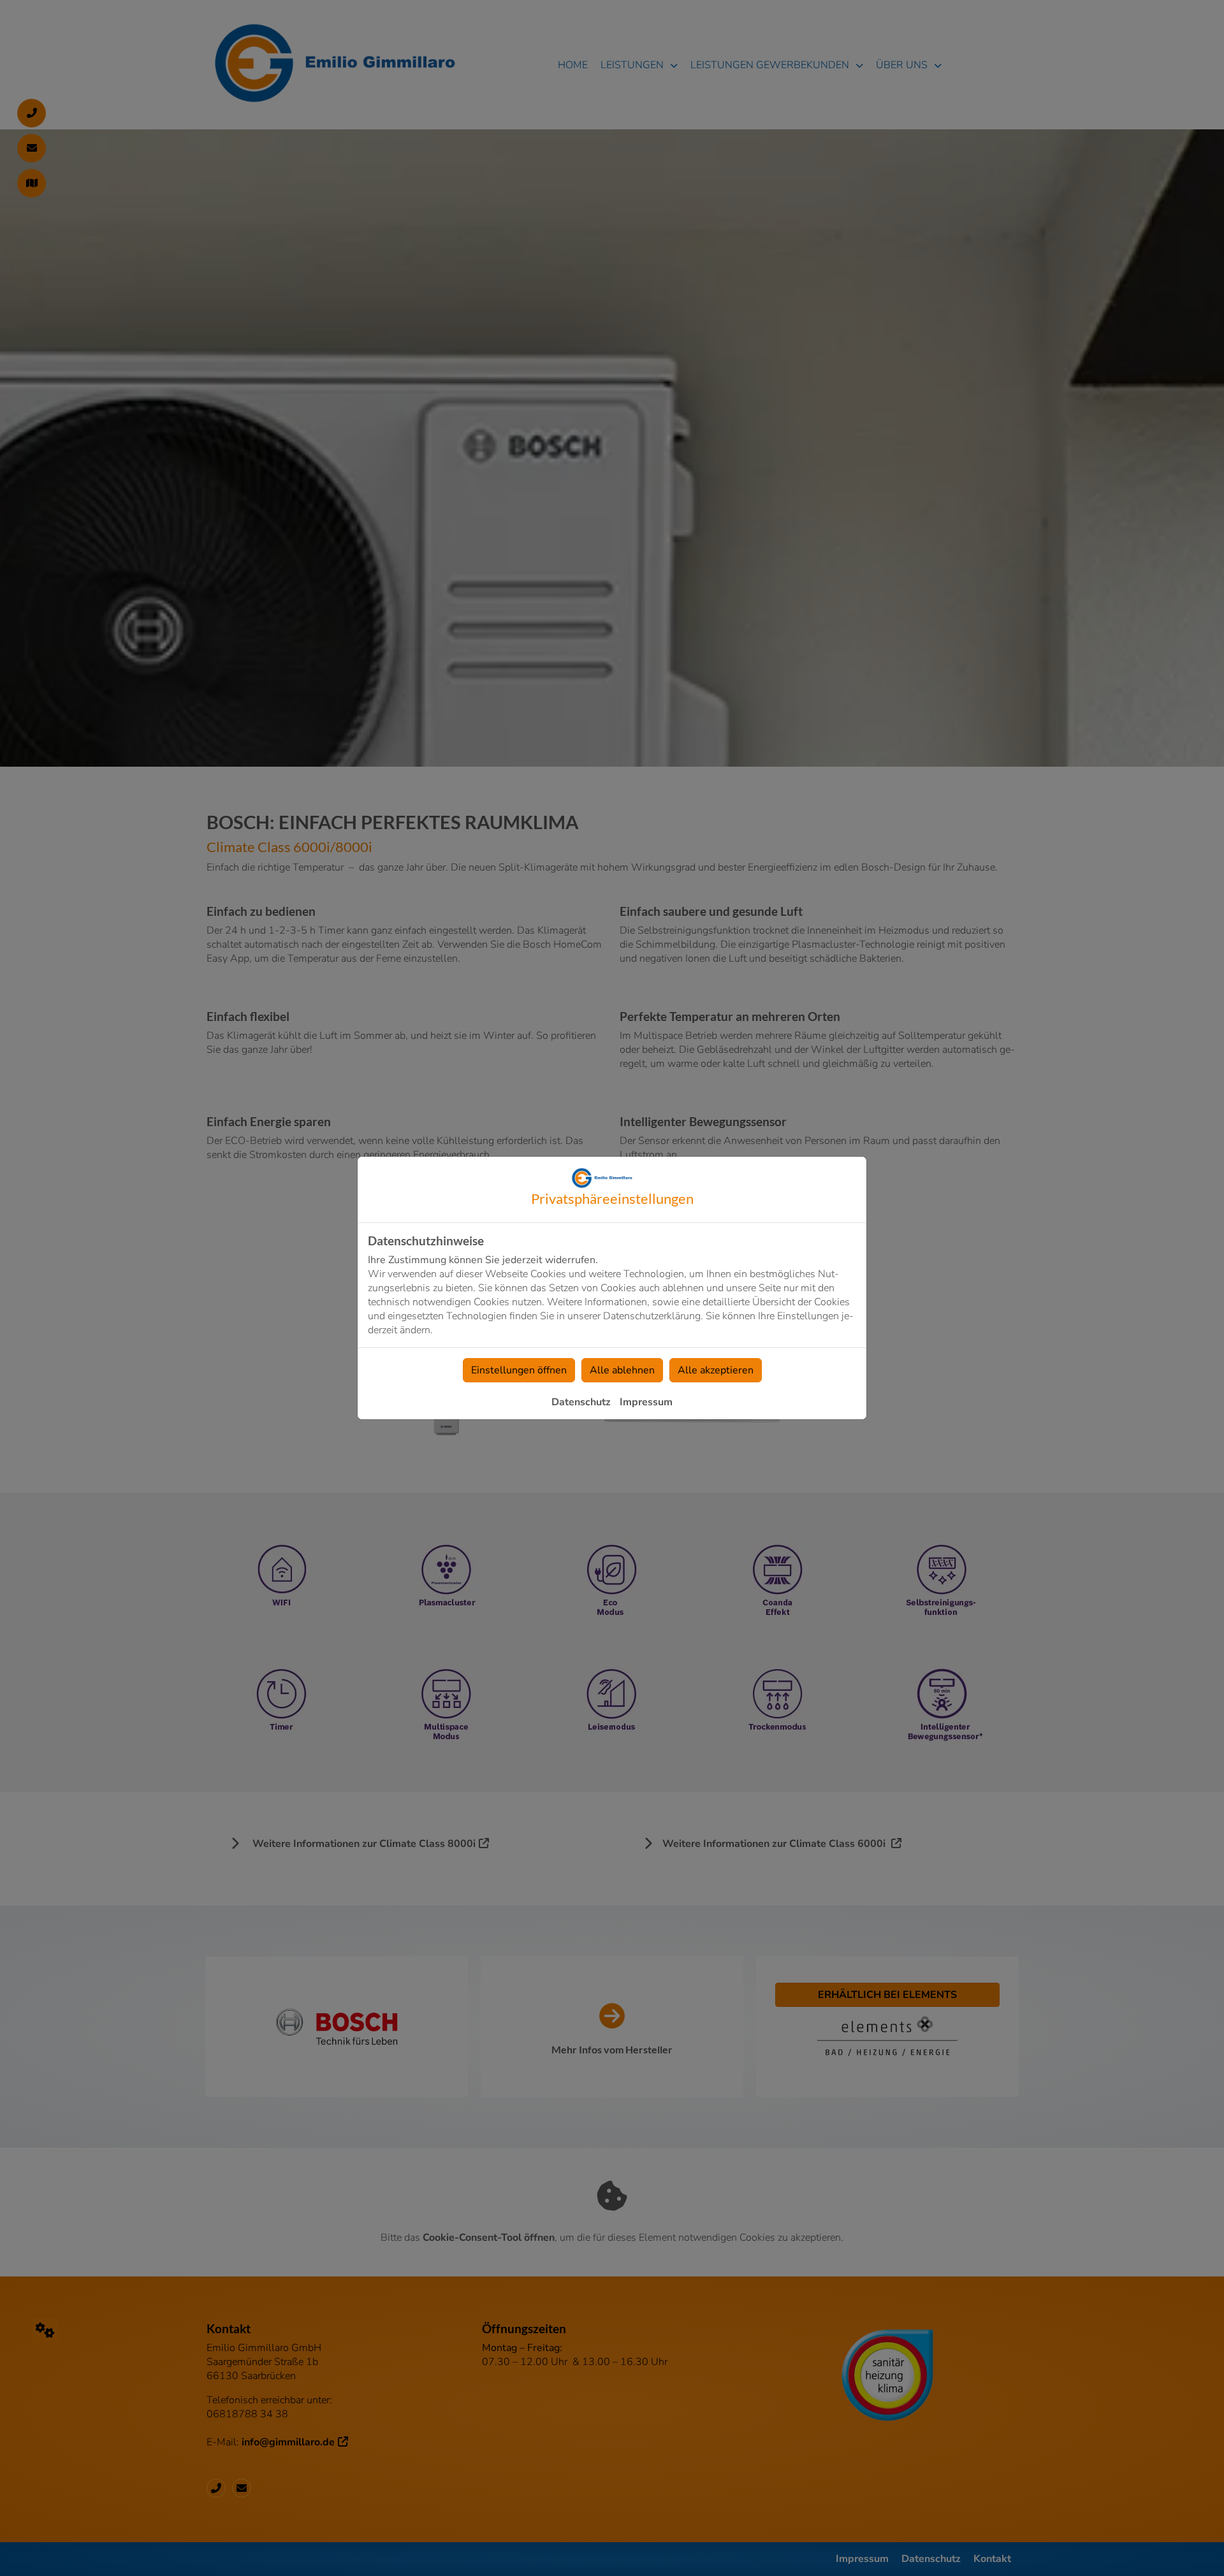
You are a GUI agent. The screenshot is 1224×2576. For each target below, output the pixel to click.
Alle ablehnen (622, 1370)
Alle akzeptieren (716, 1370)
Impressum (646, 1402)
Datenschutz (581, 1402)
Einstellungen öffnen (519, 1370)
